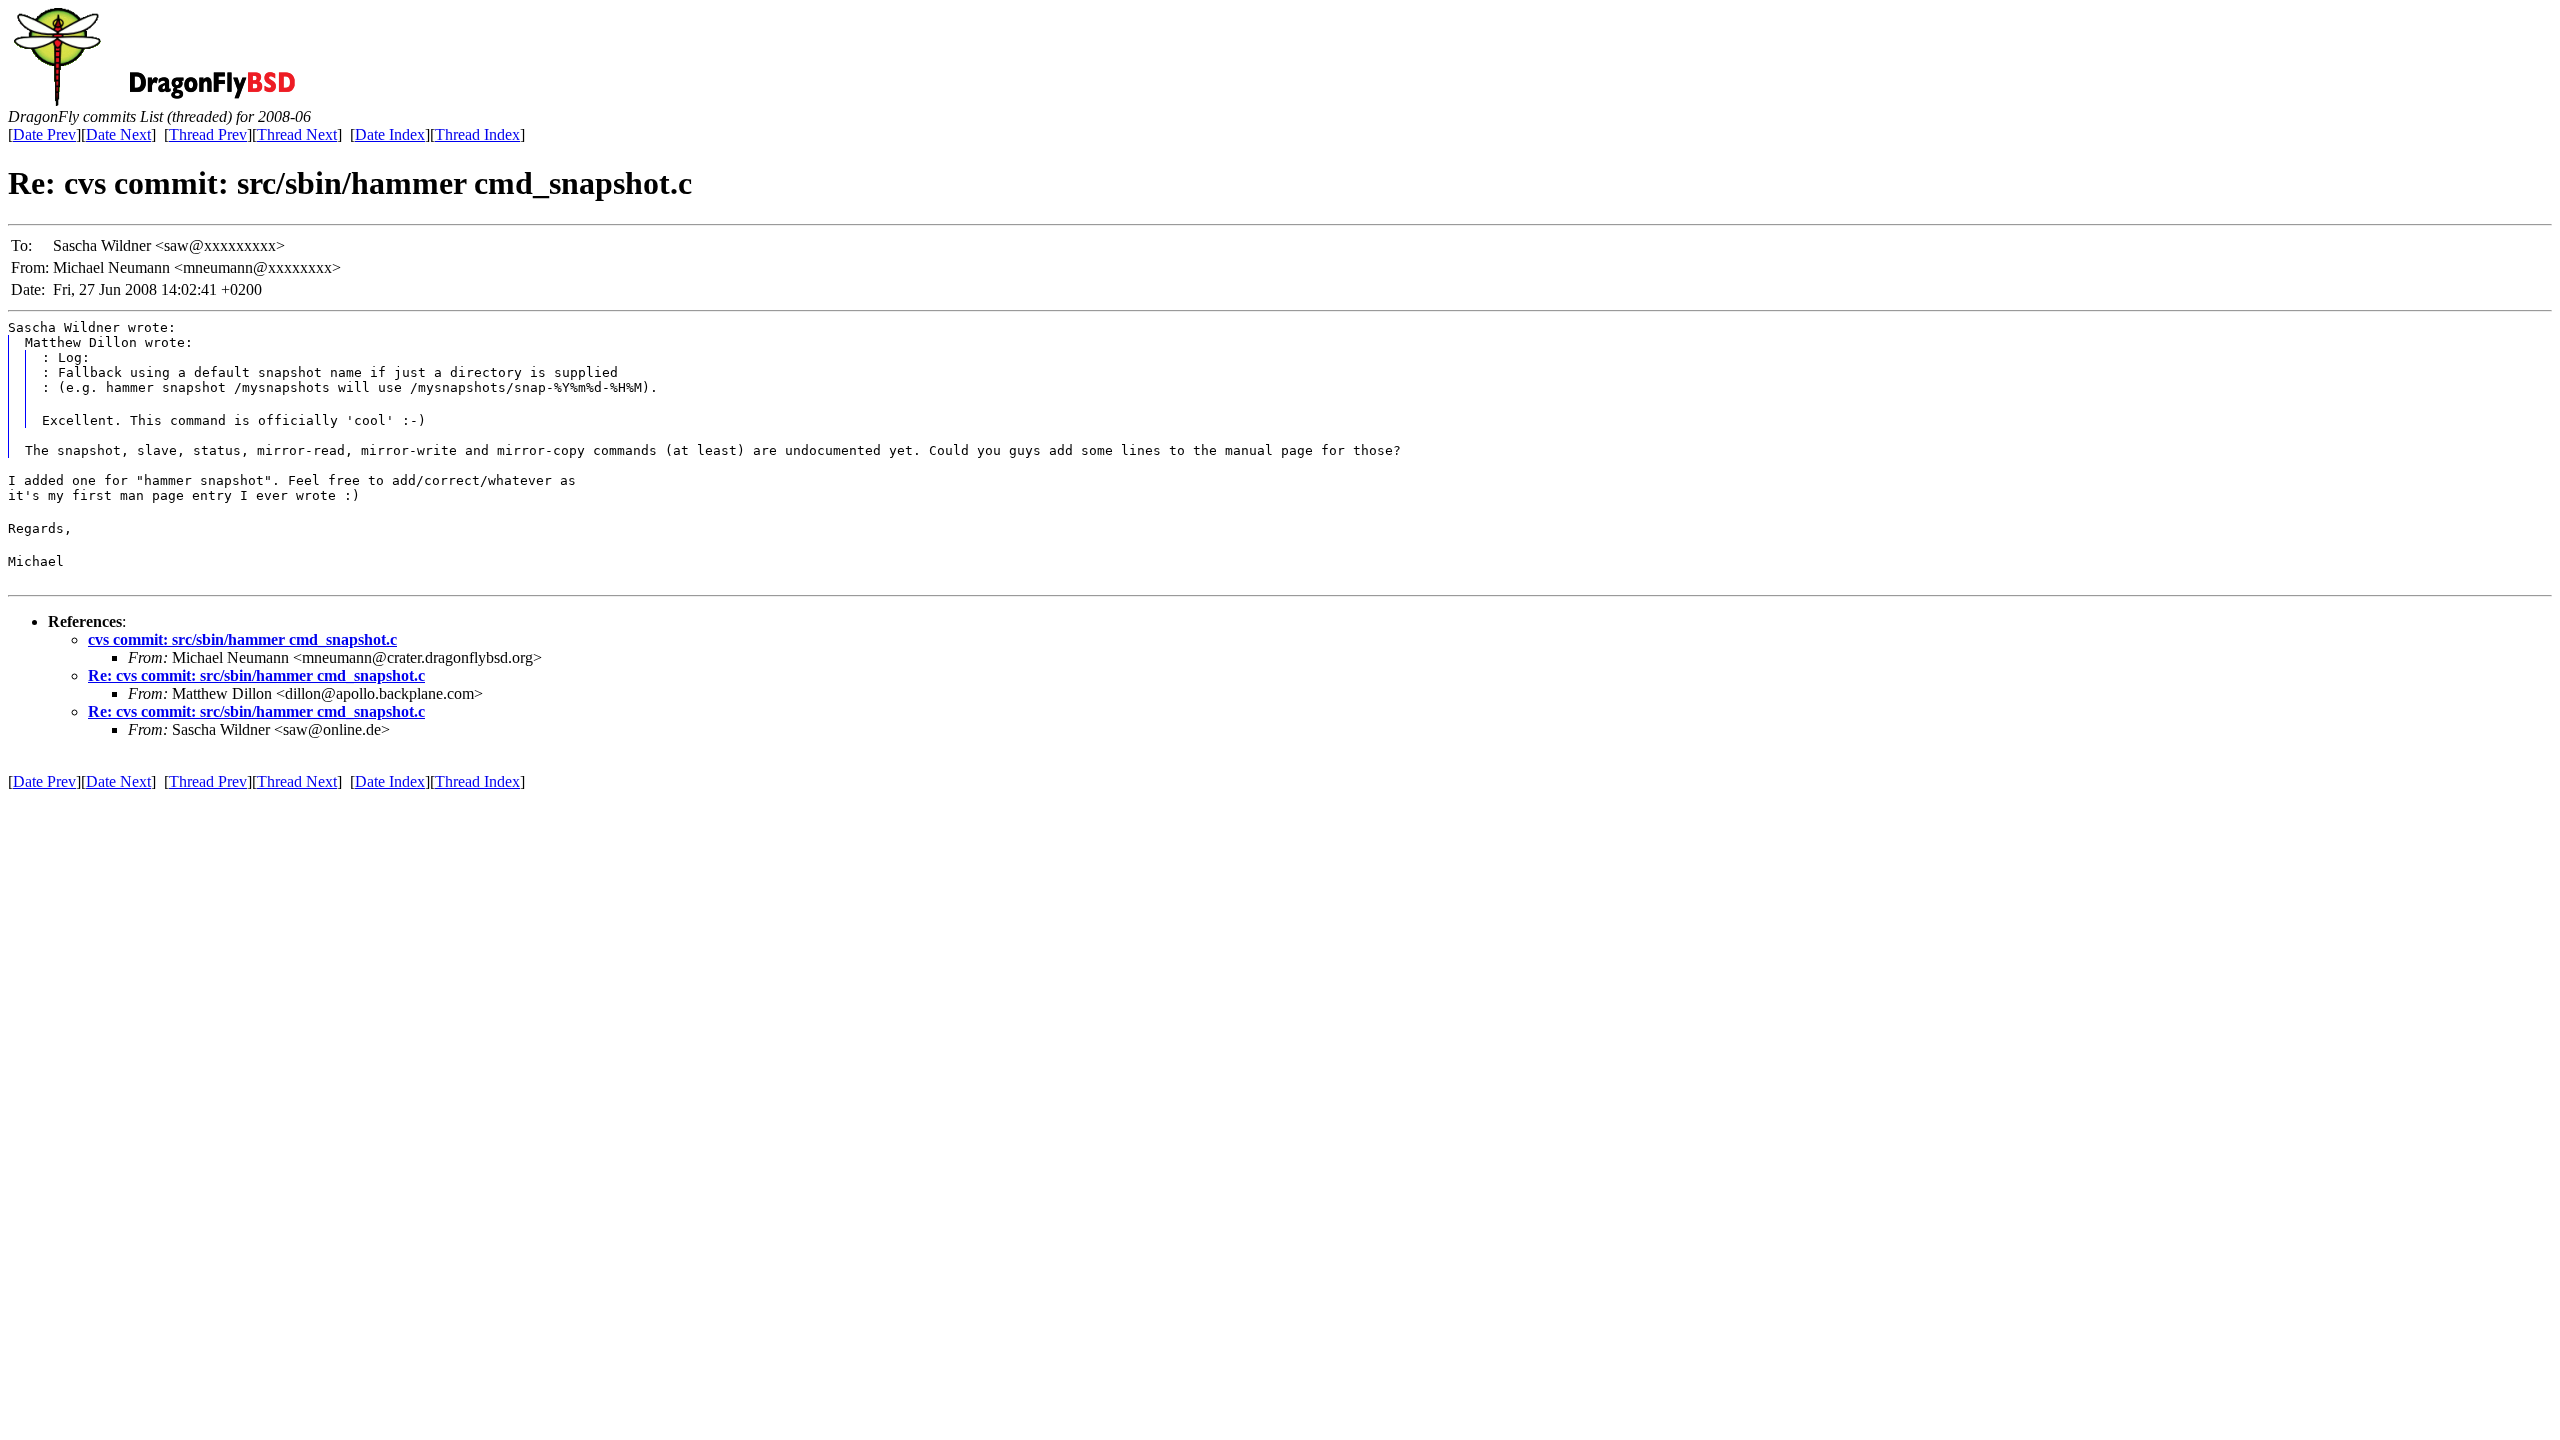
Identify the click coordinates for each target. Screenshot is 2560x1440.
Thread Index (477, 134)
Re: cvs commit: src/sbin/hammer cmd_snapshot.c (256, 675)
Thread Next (297, 134)
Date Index (390, 134)
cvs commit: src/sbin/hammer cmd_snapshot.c (242, 639)
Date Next (118, 134)
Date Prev (44, 134)
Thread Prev (208, 134)
